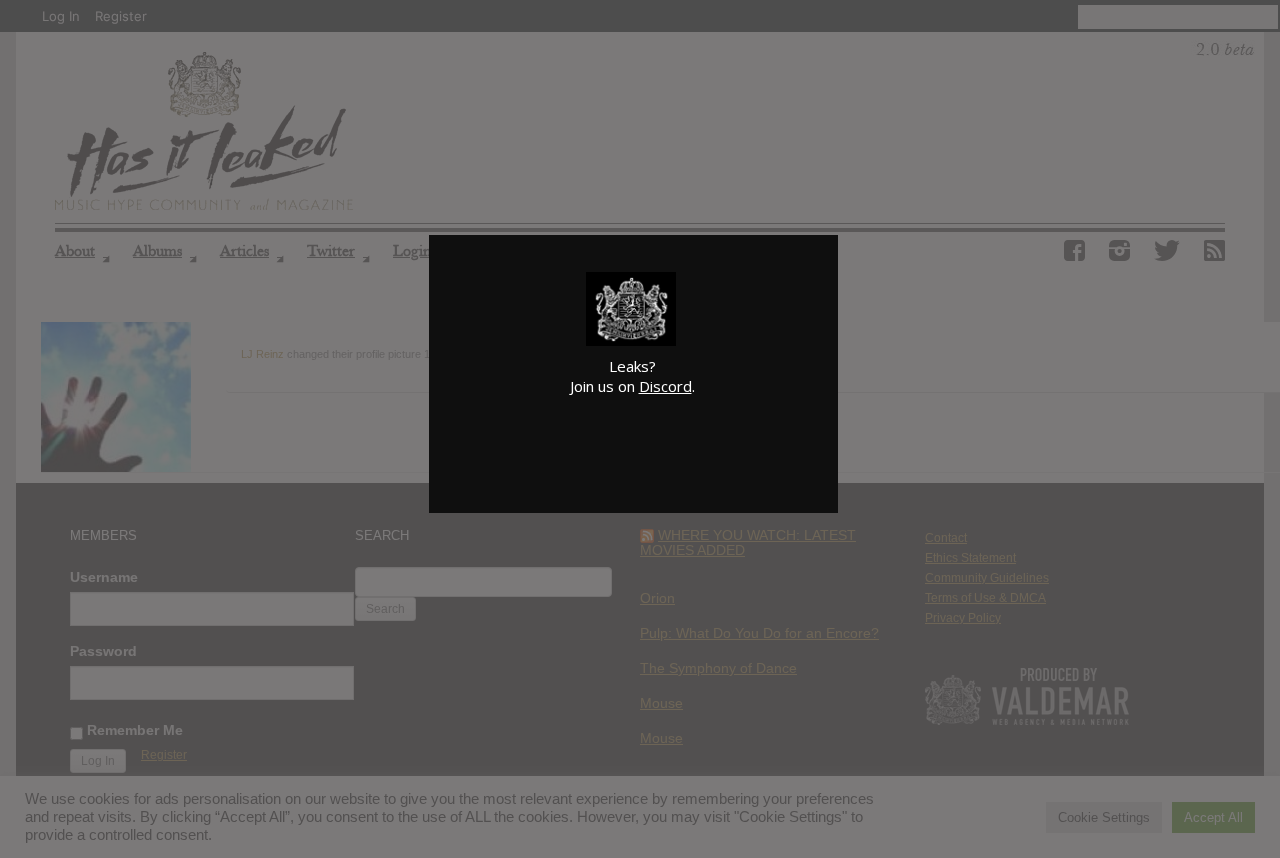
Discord (665, 386)
